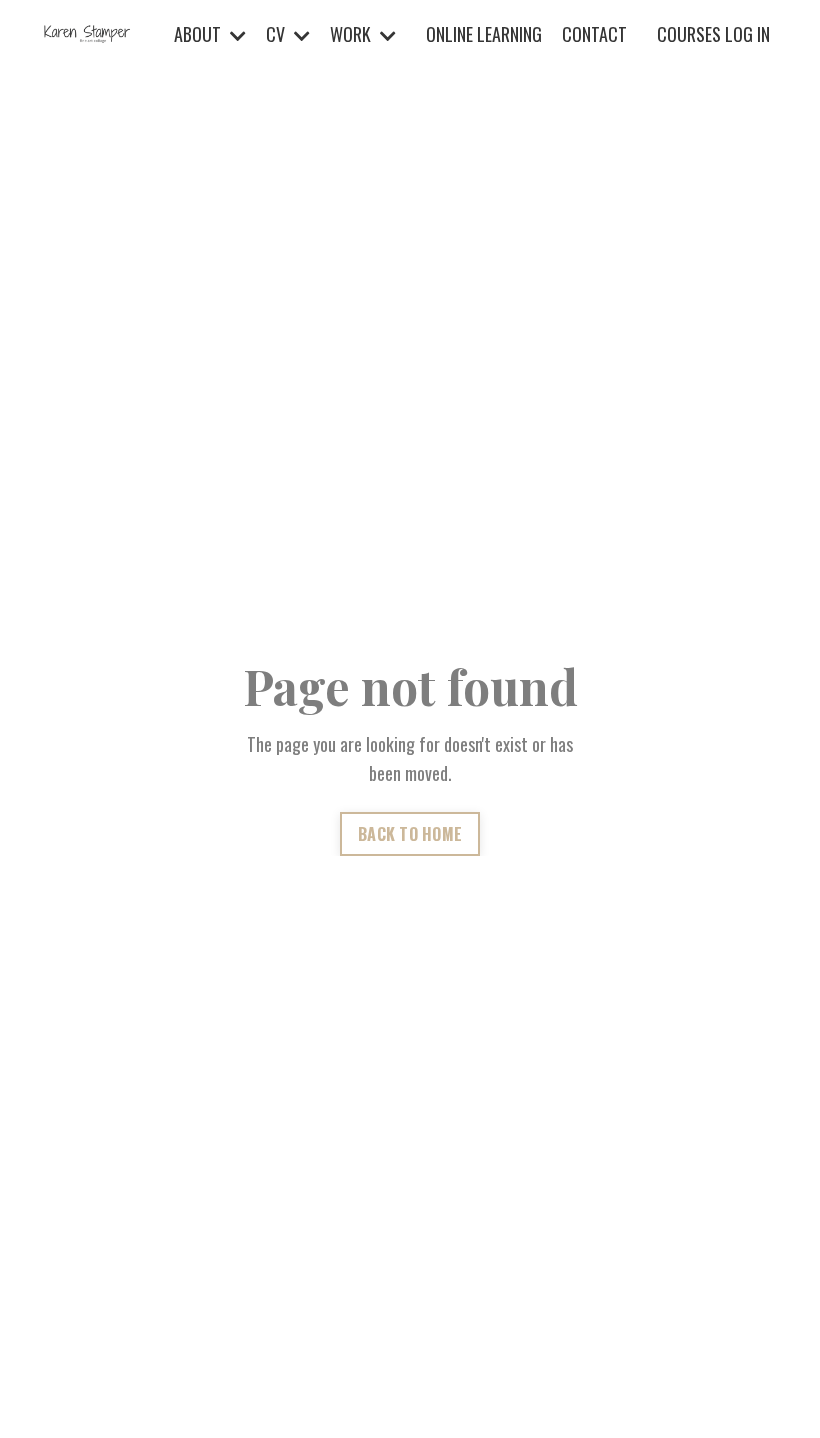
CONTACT (594, 34)
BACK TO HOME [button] (410, 834)
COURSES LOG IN (713, 34)
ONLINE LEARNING (484, 34)
